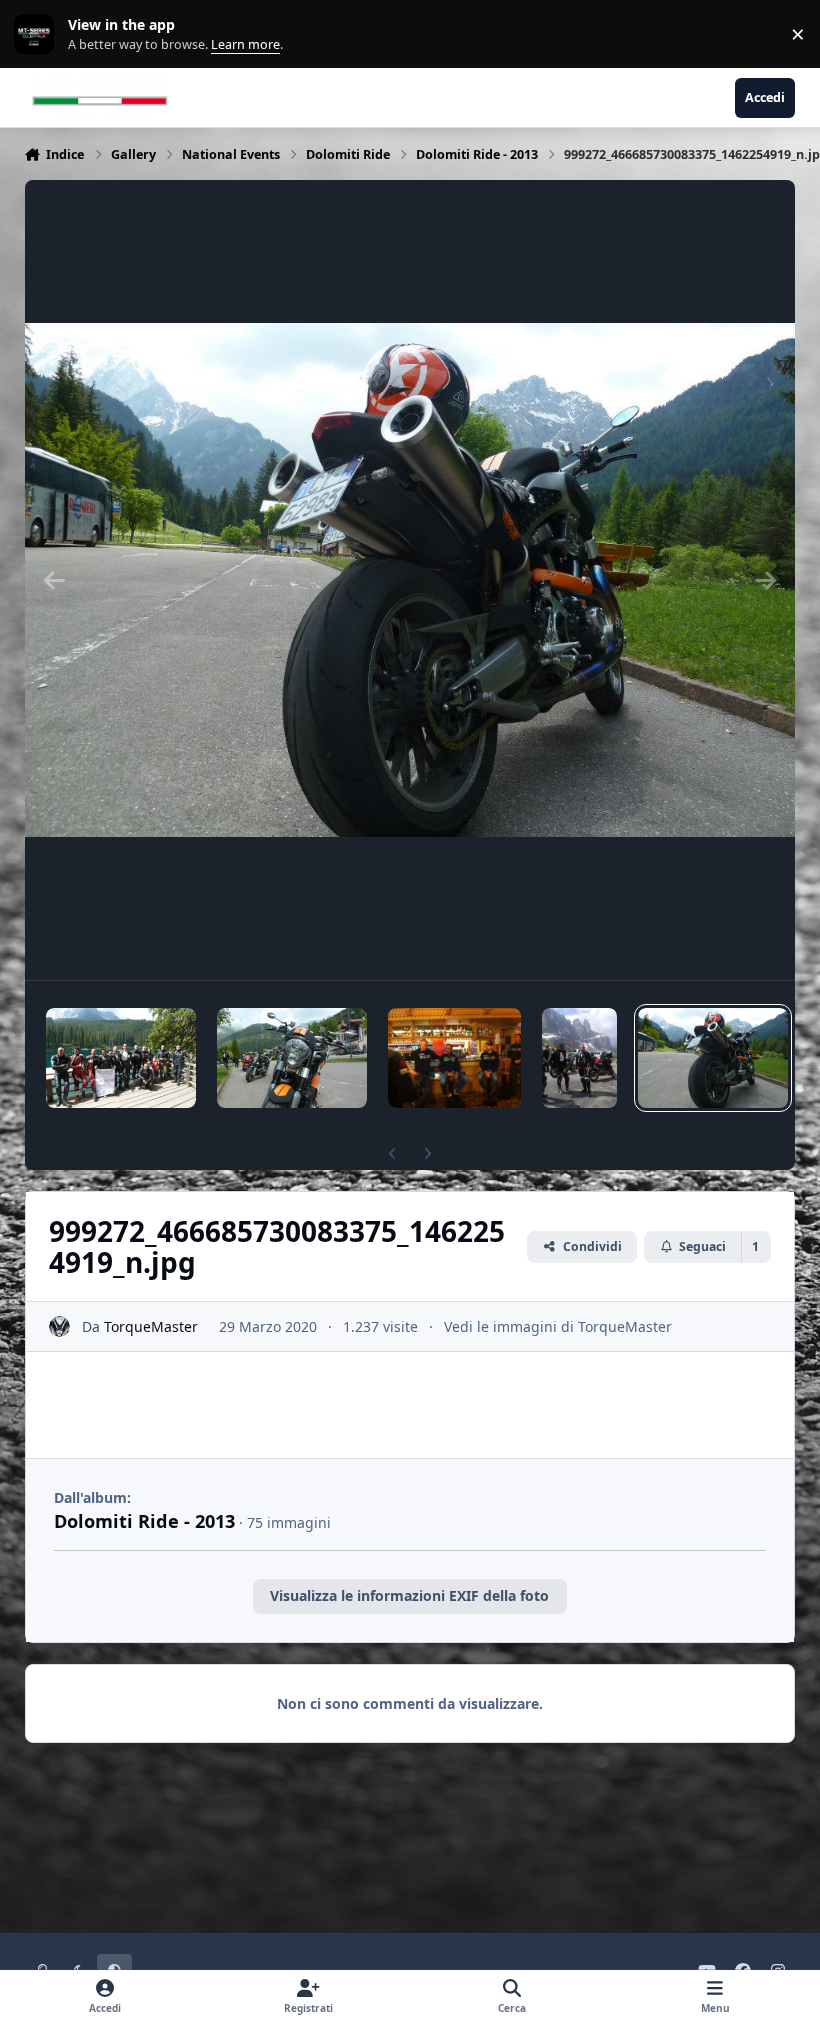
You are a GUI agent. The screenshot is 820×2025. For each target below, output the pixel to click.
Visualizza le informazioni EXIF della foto (409, 1595)
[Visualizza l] (121, 1058)
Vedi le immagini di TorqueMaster (558, 1326)
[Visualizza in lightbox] (410, 580)
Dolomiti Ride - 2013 (144, 1521)
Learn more (38, 34)
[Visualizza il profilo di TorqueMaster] (59, 1326)
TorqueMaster (151, 1326)
